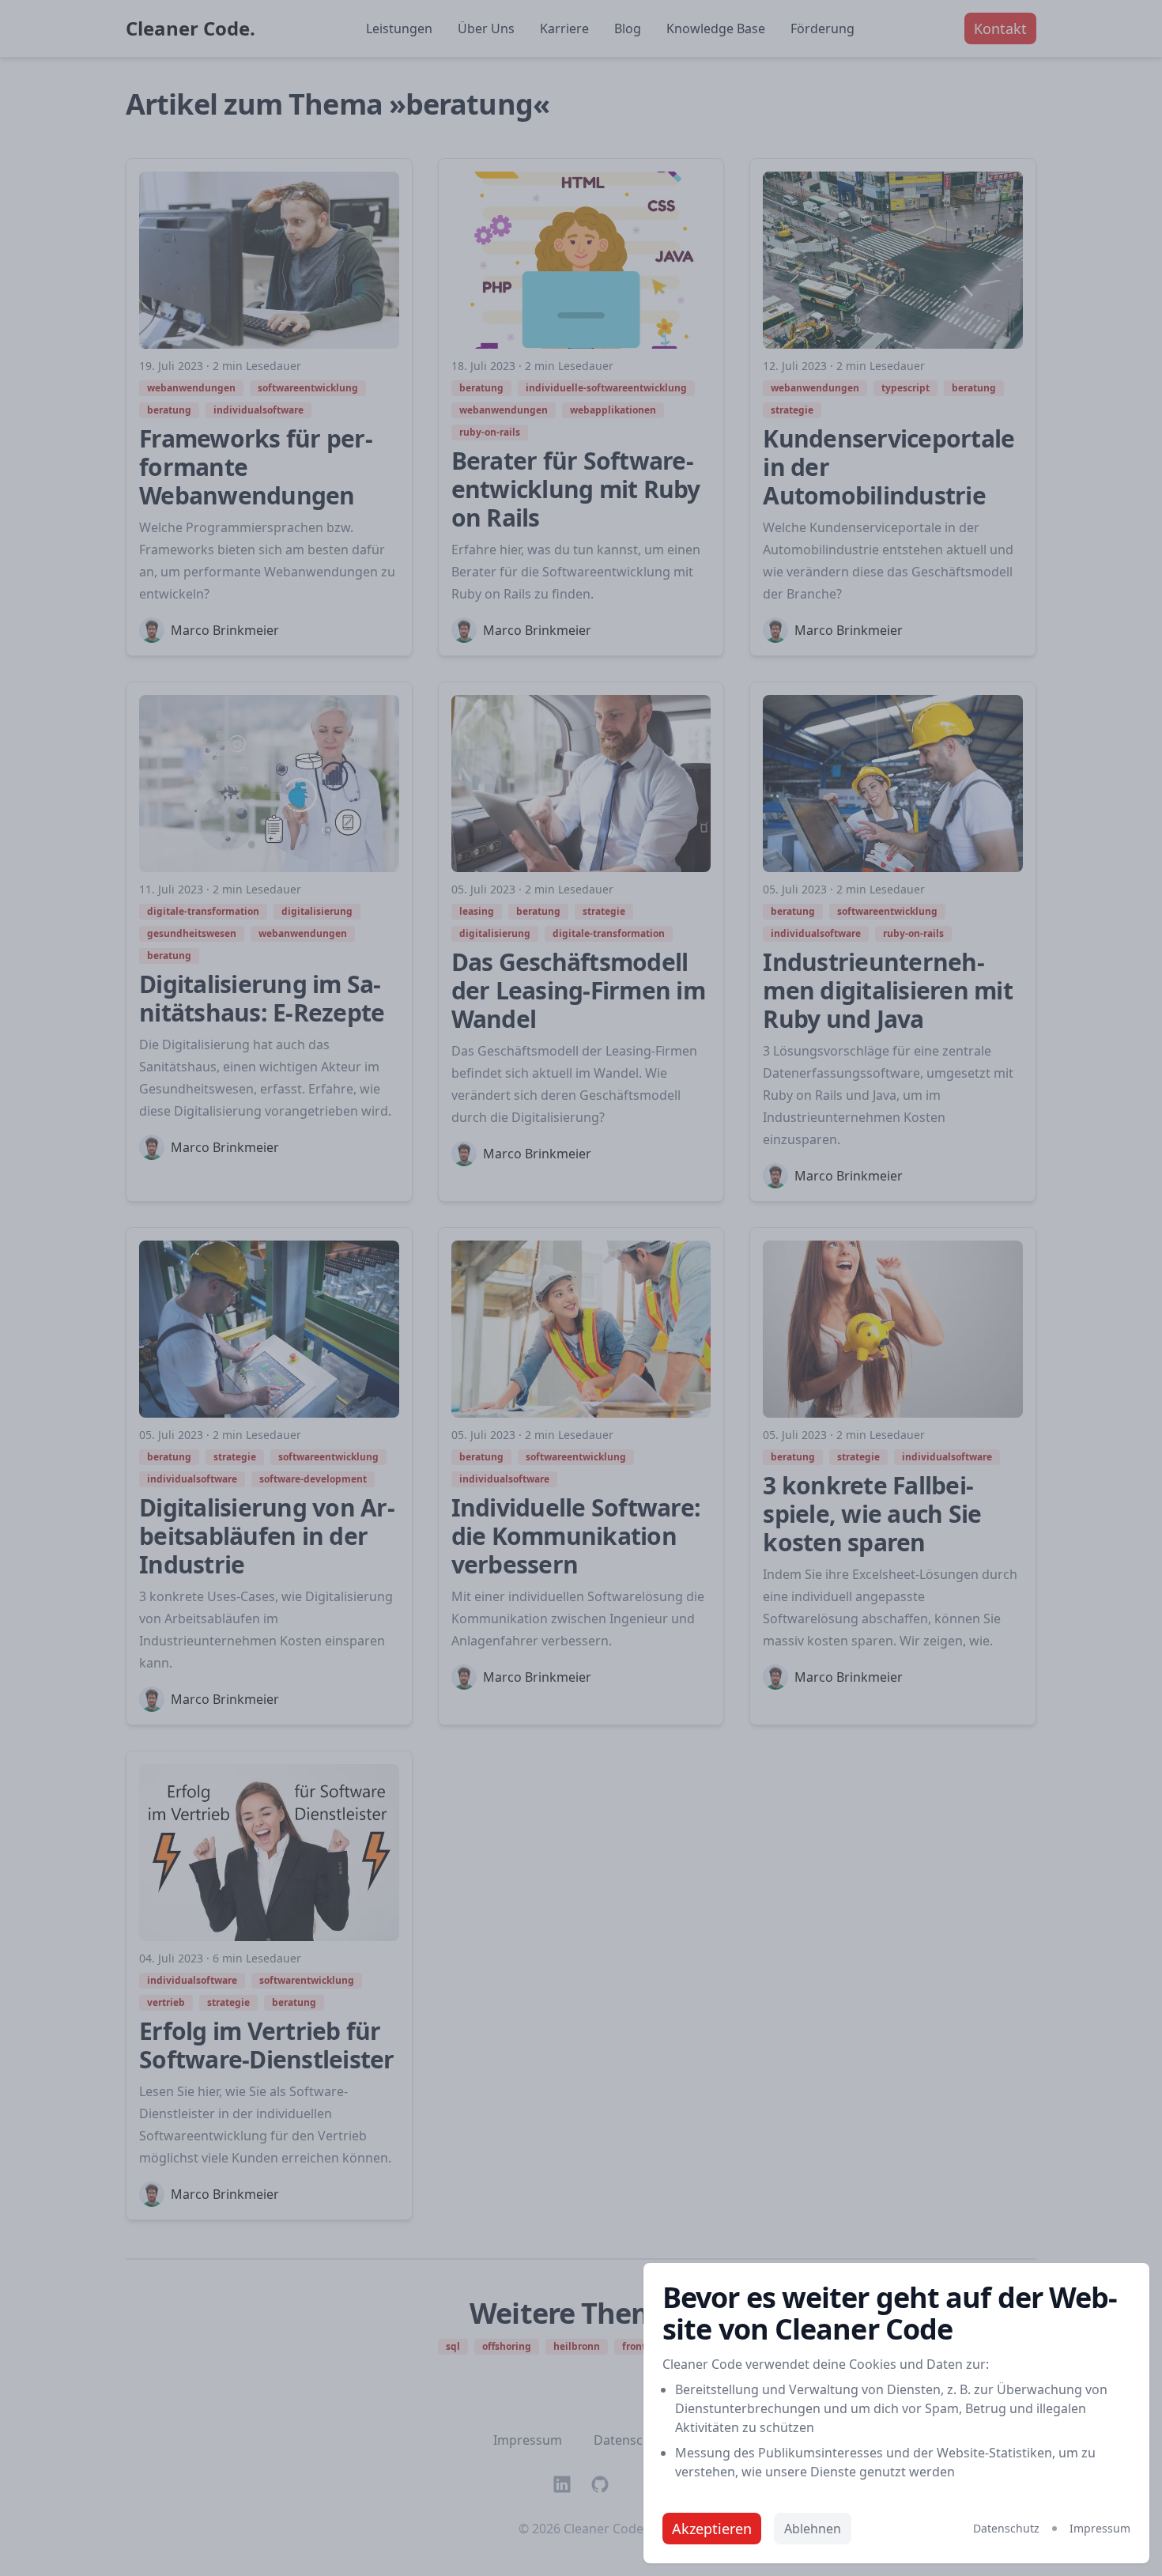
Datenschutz (1006, 2528)
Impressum (1100, 2528)
